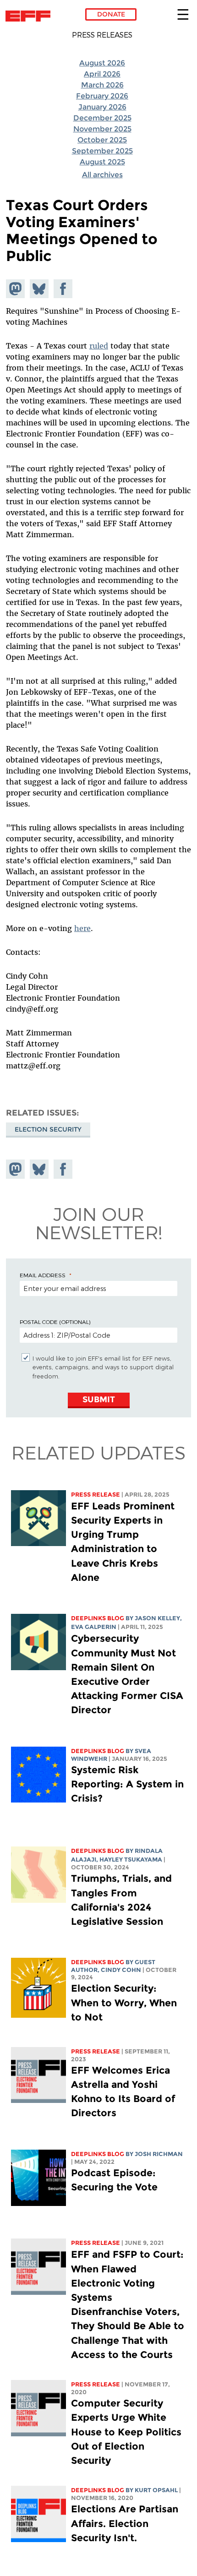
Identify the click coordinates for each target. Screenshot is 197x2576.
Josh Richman (159, 2154)
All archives (102, 175)
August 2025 (102, 162)
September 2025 (102, 151)
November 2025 (102, 129)
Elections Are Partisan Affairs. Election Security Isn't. (125, 2523)
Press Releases (102, 35)
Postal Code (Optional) (55, 1322)
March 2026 (102, 85)
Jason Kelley (157, 1618)
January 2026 (102, 107)
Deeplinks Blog (98, 1618)
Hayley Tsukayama (131, 1860)
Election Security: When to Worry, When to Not (124, 2002)
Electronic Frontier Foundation (30, 16)
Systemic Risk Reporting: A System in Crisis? (127, 1784)
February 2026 (102, 96)
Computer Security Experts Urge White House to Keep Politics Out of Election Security (126, 2432)
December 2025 (102, 118)
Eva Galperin (94, 1627)
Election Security (48, 1129)
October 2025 (102, 140)
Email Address (43, 1275)
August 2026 (102, 63)
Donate (111, 14)
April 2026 (102, 74)
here (82, 928)
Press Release (96, 1495)
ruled (99, 346)
